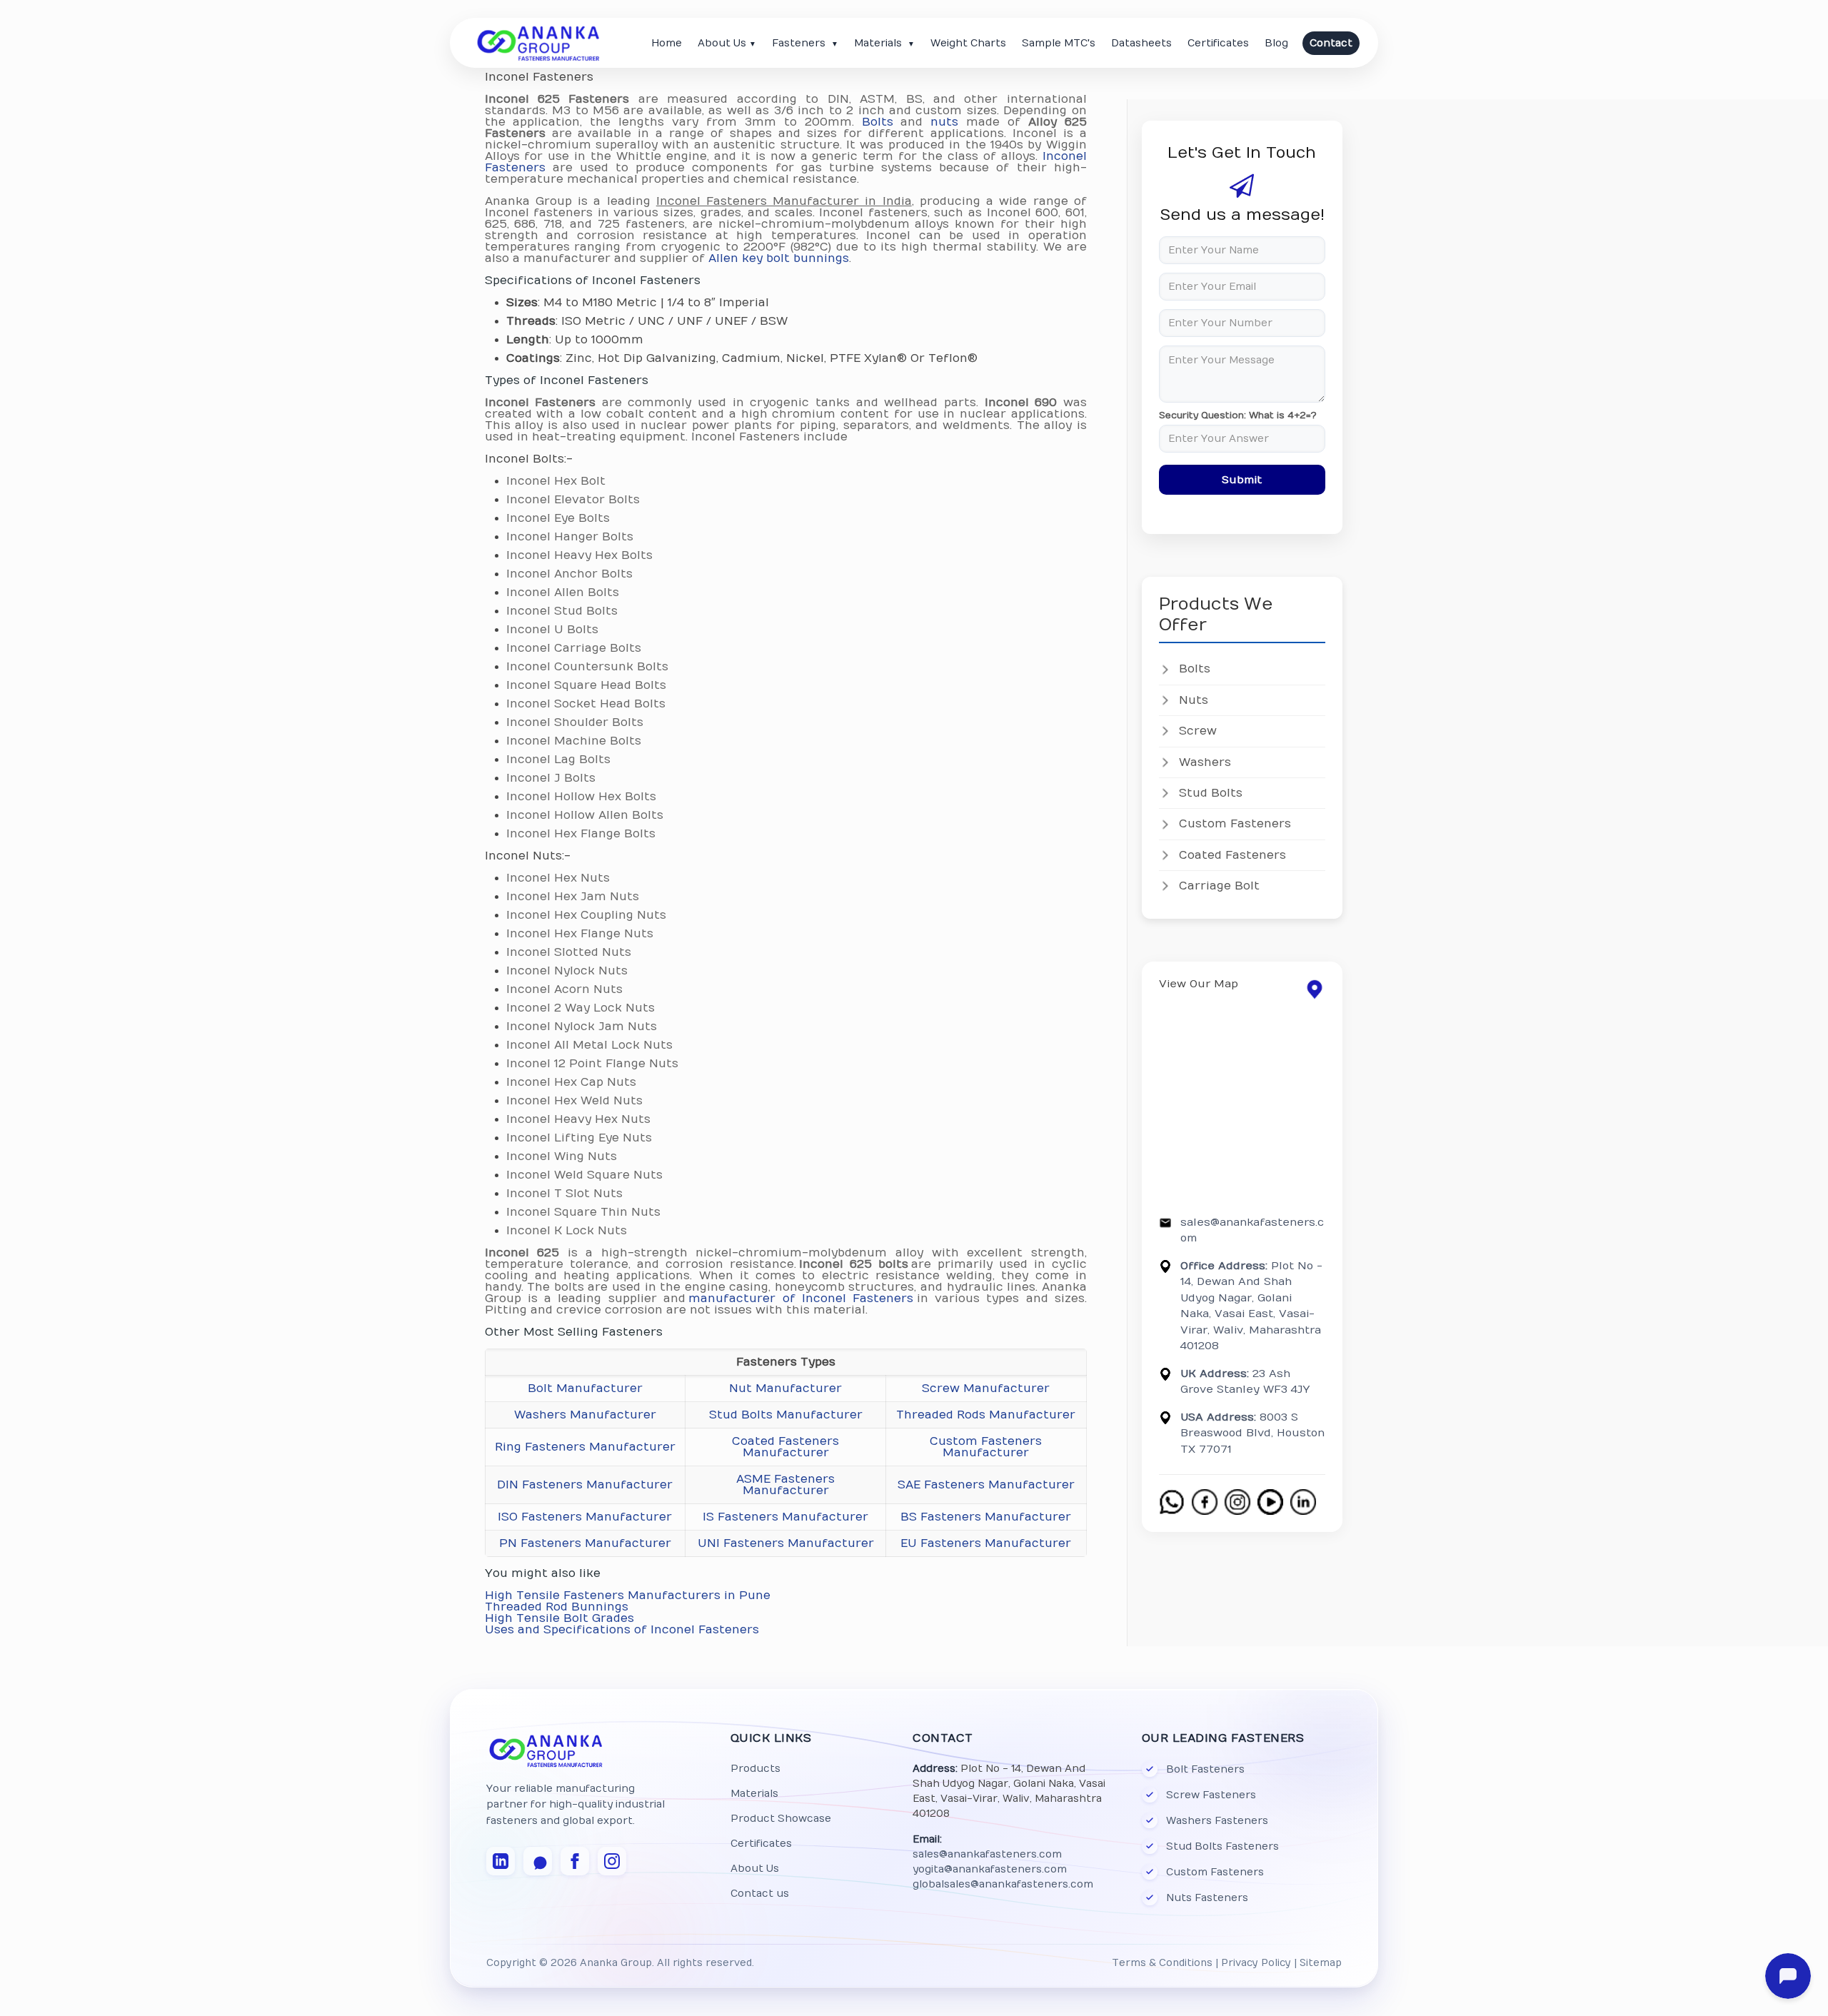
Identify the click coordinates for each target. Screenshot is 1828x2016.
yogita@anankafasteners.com (990, 1869)
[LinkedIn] (501, 1861)
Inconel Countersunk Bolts (587, 667)
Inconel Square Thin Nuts (583, 1212)
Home (667, 43)
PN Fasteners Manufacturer (585, 1543)
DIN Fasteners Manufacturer (585, 1485)
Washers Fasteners (1217, 1821)
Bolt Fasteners (1205, 1769)
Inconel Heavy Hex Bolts (579, 555)
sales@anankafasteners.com (987, 1854)
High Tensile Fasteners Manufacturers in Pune (628, 1596)
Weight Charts (968, 43)
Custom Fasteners (1235, 824)
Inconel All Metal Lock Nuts (589, 1045)
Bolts (878, 122)
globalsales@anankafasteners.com (1003, 1884)
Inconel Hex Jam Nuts (573, 897)
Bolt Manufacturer (585, 1388)
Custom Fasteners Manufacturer (986, 1447)
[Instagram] (612, 1861)
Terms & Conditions (1162, 1963)
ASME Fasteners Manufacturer (785, 1485)
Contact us (760, 1894)
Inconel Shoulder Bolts (575, 722)
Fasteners (805, 43)
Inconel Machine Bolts (574, 741)
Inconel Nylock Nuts (567, 971)
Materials (884, 43)
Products (755, 1769)
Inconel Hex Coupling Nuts (586, 915)
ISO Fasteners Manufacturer (585, 1517)
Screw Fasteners (1211, 1795)
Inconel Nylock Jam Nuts (582, 1027)
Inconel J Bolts (551, 778)
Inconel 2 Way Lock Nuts (581, 1008)
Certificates (1218, 43)
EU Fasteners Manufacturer (986, 1543)
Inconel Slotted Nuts (569, 952)
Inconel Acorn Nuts (564, 989)
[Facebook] (575, 1861)
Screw (1198, 731)
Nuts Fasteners (1207, 1898)
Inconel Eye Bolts (558, 518)
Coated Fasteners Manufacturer (785, 1447)
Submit (1242, 480)
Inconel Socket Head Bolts (586, 704)
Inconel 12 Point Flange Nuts (592, 1064)
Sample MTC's (1059, 43)
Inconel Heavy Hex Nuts (578, 1119)
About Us (727, 43)
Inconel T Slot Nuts (564, 1194)
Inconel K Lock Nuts (567, 1231)
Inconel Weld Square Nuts (584, 1175)
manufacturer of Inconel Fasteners (801, 1299)
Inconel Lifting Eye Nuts (579, 1138)
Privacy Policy (1256, 1963)
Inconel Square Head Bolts (586, 685)
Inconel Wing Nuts (562, 1156)
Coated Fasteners (1232, 855)
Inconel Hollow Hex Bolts (581, 797)
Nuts (1194, 700)
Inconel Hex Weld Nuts (574, 1101)
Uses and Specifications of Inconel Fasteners (622, 1630)
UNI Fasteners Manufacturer (786, 1543)
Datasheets (1141, 43)
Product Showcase (781, 1819)
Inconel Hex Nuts (558, 878)
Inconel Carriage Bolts (574, 648)
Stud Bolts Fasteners (1222, 1846)
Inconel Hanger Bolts (570, 537)
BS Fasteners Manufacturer (986, 1517)
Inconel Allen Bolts (563, 593)
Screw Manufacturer (986, 1388)
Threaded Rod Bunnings (557, 1607)
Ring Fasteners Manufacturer (585, 1447)
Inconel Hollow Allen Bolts (585, 815)
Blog (1276, 43)
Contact (1331, 43)
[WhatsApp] (538, 1861)
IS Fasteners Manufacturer (785, 1517)
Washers (1205, 762)
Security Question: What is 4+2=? (1238, 416)
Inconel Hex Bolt (556, 481)
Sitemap (1321, 1963)
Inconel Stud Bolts (562, 611)
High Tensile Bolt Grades (559, 1618)
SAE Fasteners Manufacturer (986, 1485)
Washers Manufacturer (585, 1415)
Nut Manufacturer (785, 1388)
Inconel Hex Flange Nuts (580, 934)
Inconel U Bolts (552, 630)
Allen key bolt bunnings (779, 258)
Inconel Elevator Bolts (573, 500)
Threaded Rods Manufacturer (986, 1415)
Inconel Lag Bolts (558, 760)
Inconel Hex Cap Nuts (571, 1082)
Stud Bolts (1211, 793)
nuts (944, 122)
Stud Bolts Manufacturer (786, 1415)
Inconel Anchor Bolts (569, 574)
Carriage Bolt (1219, 886)
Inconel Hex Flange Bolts (581, 834)
